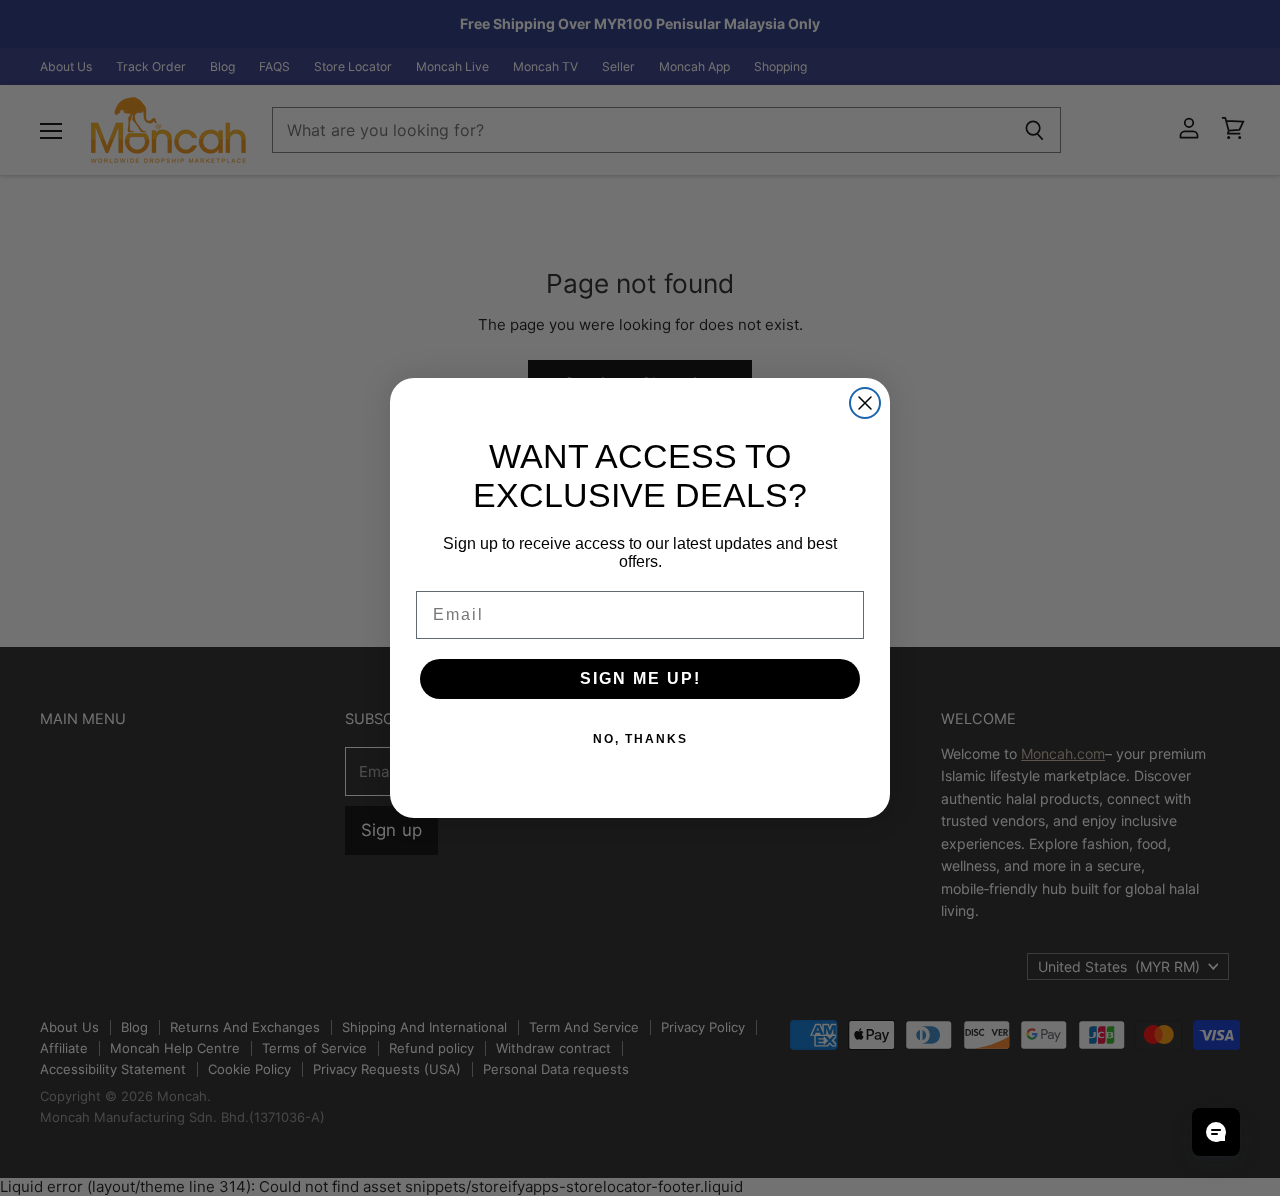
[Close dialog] (865, 403)
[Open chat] (1216, 1132)
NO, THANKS (640, 739)
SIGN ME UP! (640, 678)
